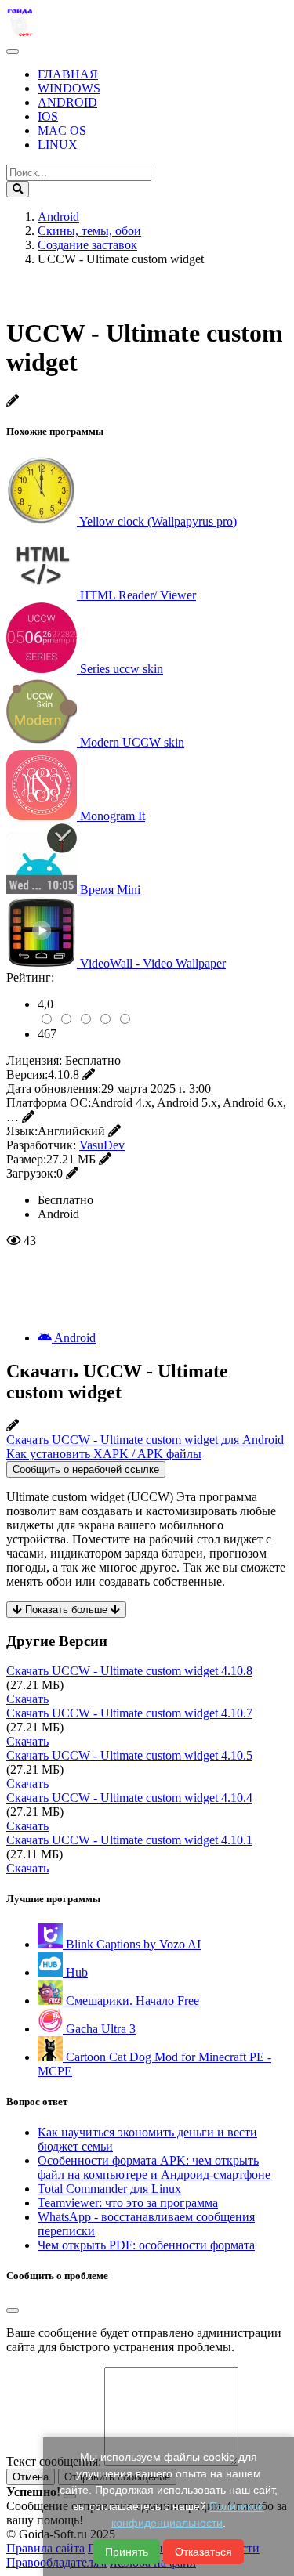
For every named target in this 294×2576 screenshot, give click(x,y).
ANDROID (67, 102)
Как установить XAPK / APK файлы (104, 1454)
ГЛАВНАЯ (68, 74)
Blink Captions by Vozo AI (132, 1944)
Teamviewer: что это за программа (128, 2203)
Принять (127, 2552)
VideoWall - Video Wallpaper (153, 963)
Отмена (31, 2477)
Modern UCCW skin (132, 742)
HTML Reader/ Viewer (138, 595)
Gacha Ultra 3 (99, 2029)
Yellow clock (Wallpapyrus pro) (158, 521)
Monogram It (113, 816)
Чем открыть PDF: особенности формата (146, 2245)
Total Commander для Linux (109, 2189)
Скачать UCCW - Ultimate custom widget (129, 1671)
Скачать (27, 1699)
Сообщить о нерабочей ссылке (86, 1469)
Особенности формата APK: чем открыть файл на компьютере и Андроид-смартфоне (154, 2167)
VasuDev (102, 1145)
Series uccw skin (122, 669)
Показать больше (66, 1610)
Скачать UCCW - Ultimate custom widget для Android (145, 1440)
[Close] (13, 2310)
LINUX (58, 145)
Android (74, 1338)
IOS (48, 116)
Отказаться (203, 2552)
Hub (75, 1972)
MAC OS (62, 130)
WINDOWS (69, 88)
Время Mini (110, 890)
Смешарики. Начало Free (131, 2001)
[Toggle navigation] (13, 52)
